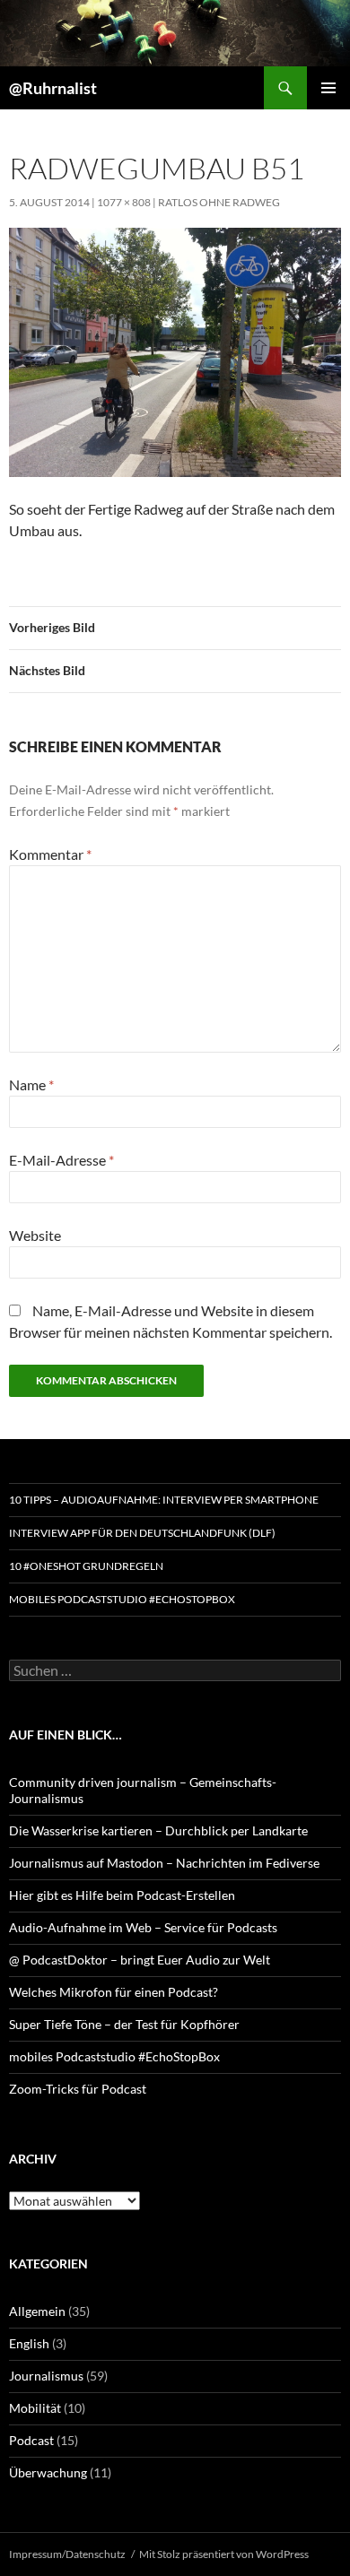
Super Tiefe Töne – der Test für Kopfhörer (124, 2024)
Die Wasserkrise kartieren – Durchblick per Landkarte (158, 1830)
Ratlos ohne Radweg (219, 202)
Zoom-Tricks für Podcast (78, 2089)
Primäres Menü (328, 88)
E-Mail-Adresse (61, 1160)
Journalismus (46, 2376)
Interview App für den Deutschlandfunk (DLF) (142, 1533)
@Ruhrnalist (53, 88)
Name (31, 1084)
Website (35, 1235)
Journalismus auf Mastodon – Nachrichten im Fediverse (164, 1863)
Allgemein (37, 2311)
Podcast (31, 2440)
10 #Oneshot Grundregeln (86, 1566)
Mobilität (35, 2408)
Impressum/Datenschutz (67, 2554)
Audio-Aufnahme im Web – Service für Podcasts (143, 1927)
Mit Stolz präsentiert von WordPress (224, 2554)
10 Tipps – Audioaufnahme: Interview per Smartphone (164, 1500)
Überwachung (48, 2472)
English (29, 2343)
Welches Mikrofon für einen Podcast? (114, 1992)
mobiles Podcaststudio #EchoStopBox (122, 1599)
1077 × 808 (124, 202)
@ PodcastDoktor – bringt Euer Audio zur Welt (140, 1960)
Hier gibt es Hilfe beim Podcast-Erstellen (122, 1895)
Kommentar (50, 854)
